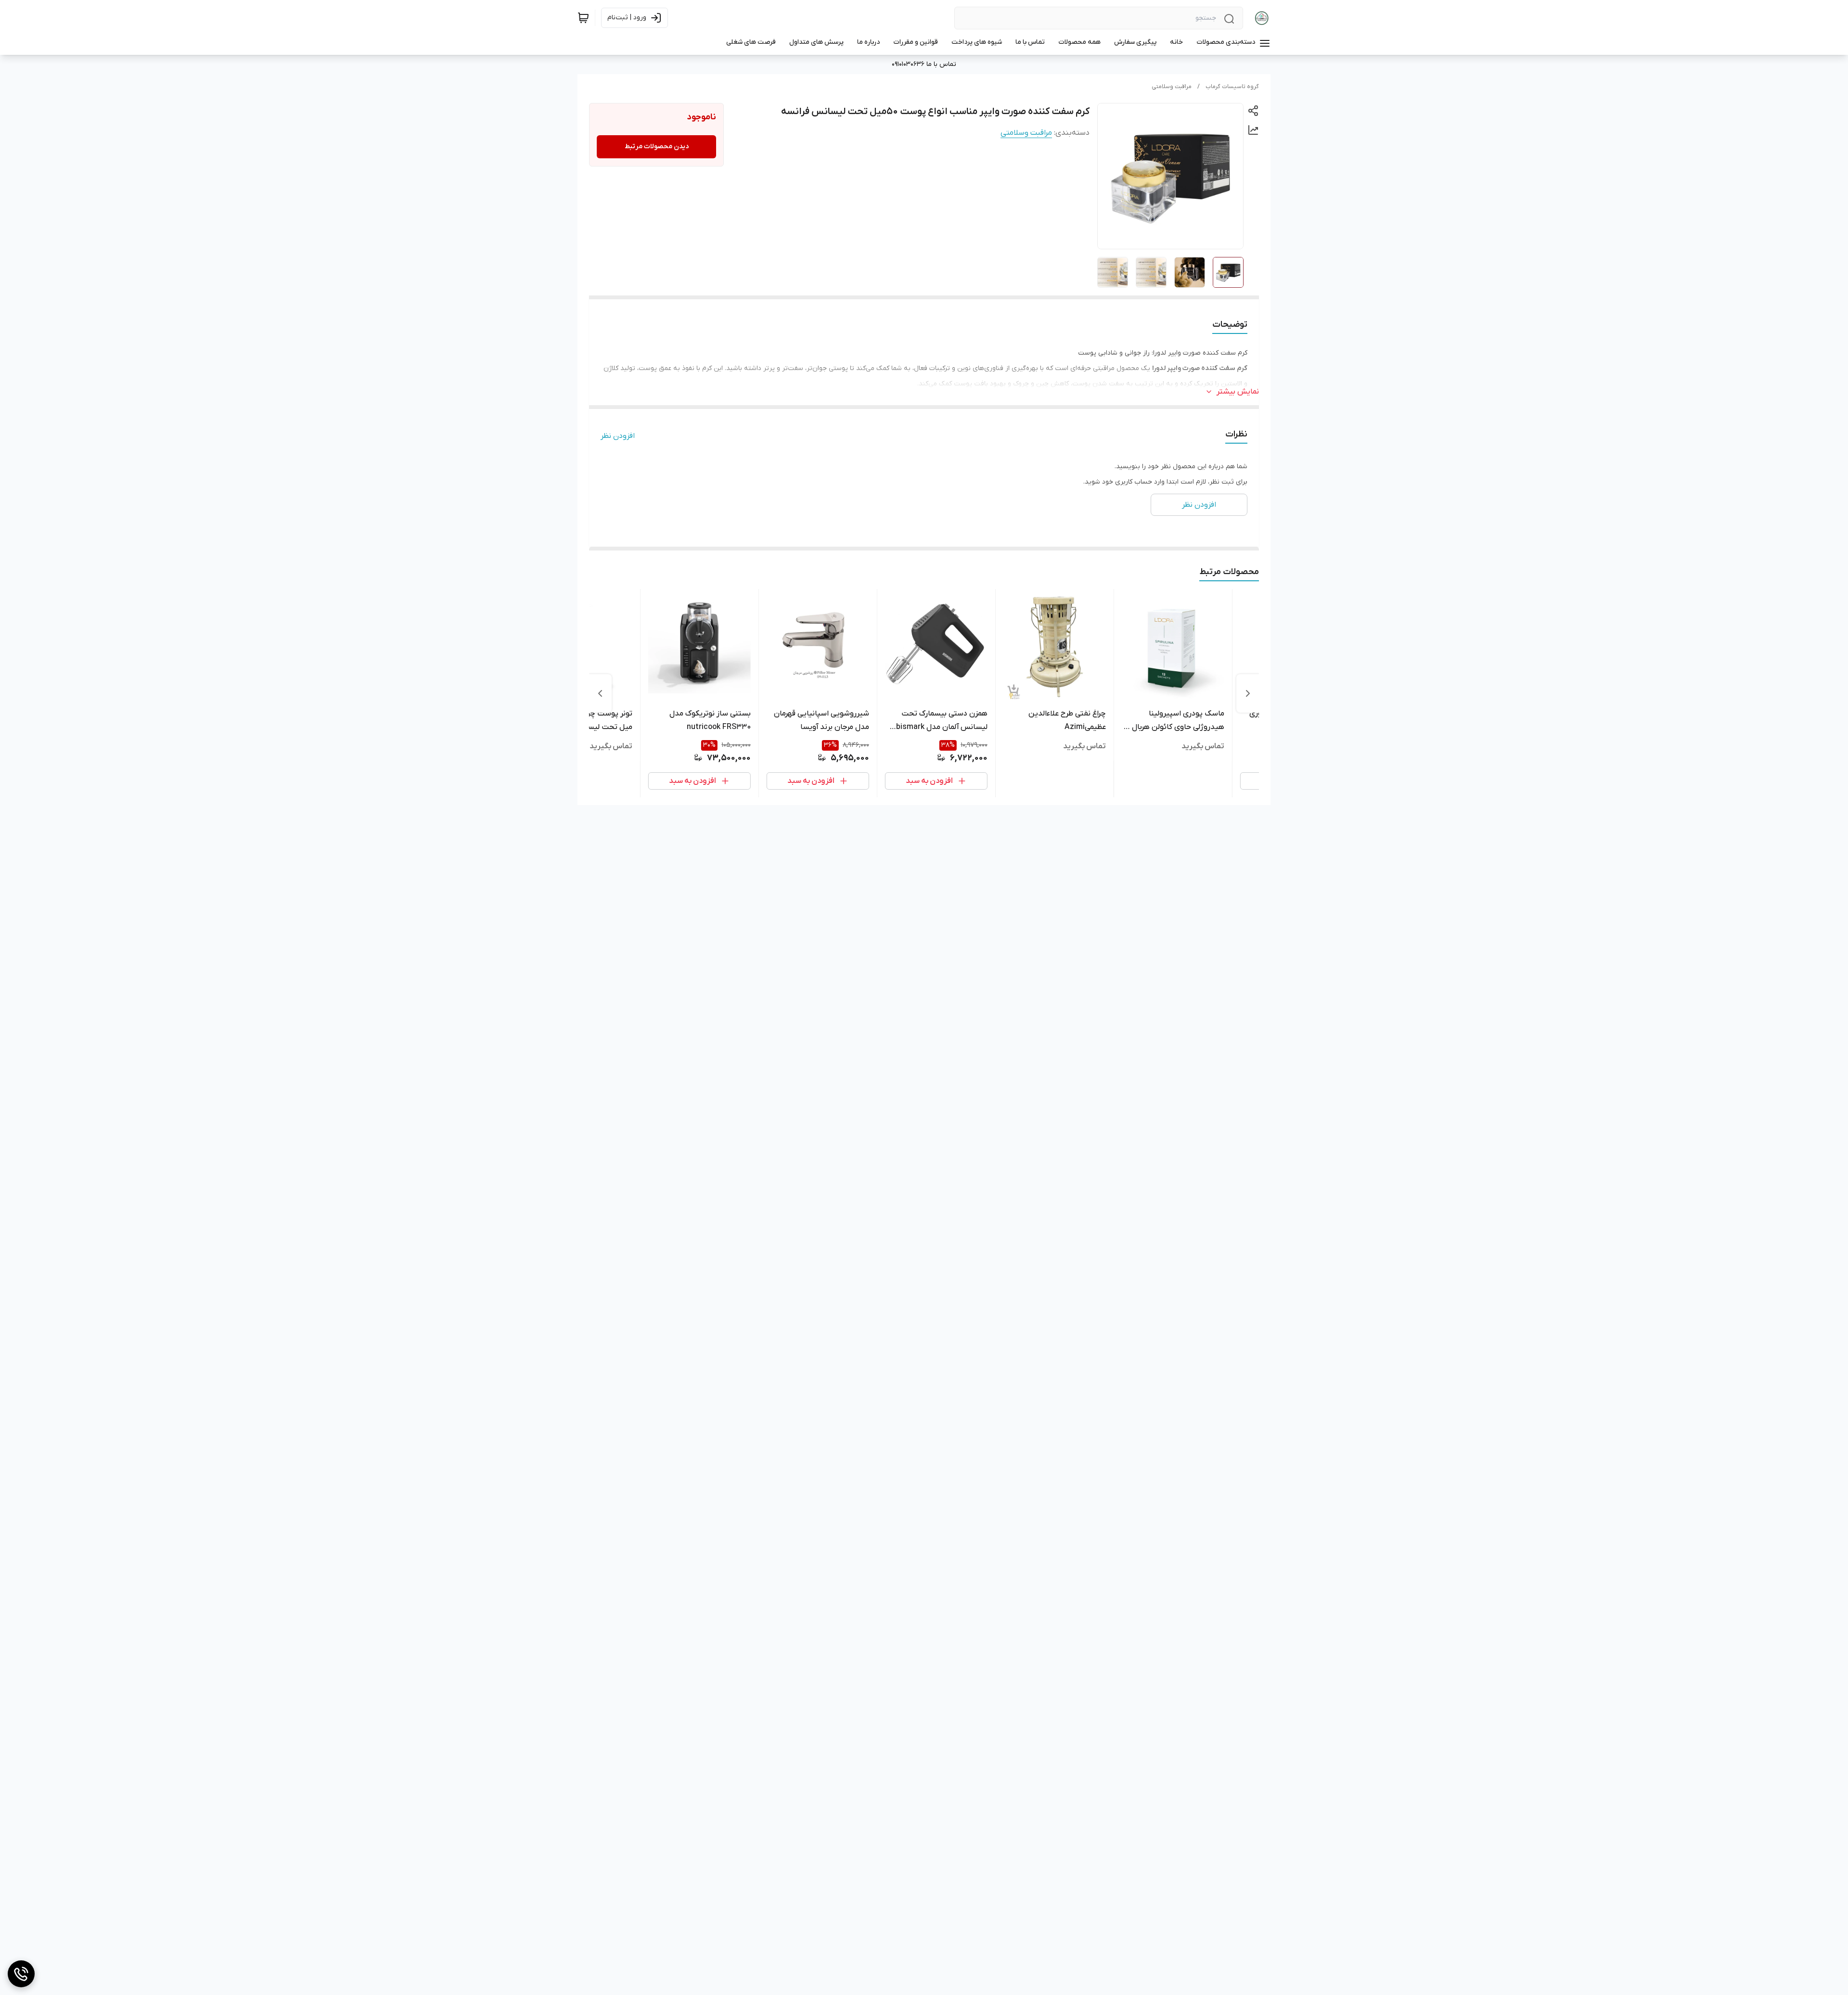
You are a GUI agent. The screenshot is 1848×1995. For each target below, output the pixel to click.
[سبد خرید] (583, 18)
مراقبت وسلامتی (1172, 87)
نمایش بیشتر (1238, 392)
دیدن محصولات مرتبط (657, 147)
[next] (600, 693)
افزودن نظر (618, 436)
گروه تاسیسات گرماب (1232, 87)
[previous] (1248, 693)
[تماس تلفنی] (21, 1974)
